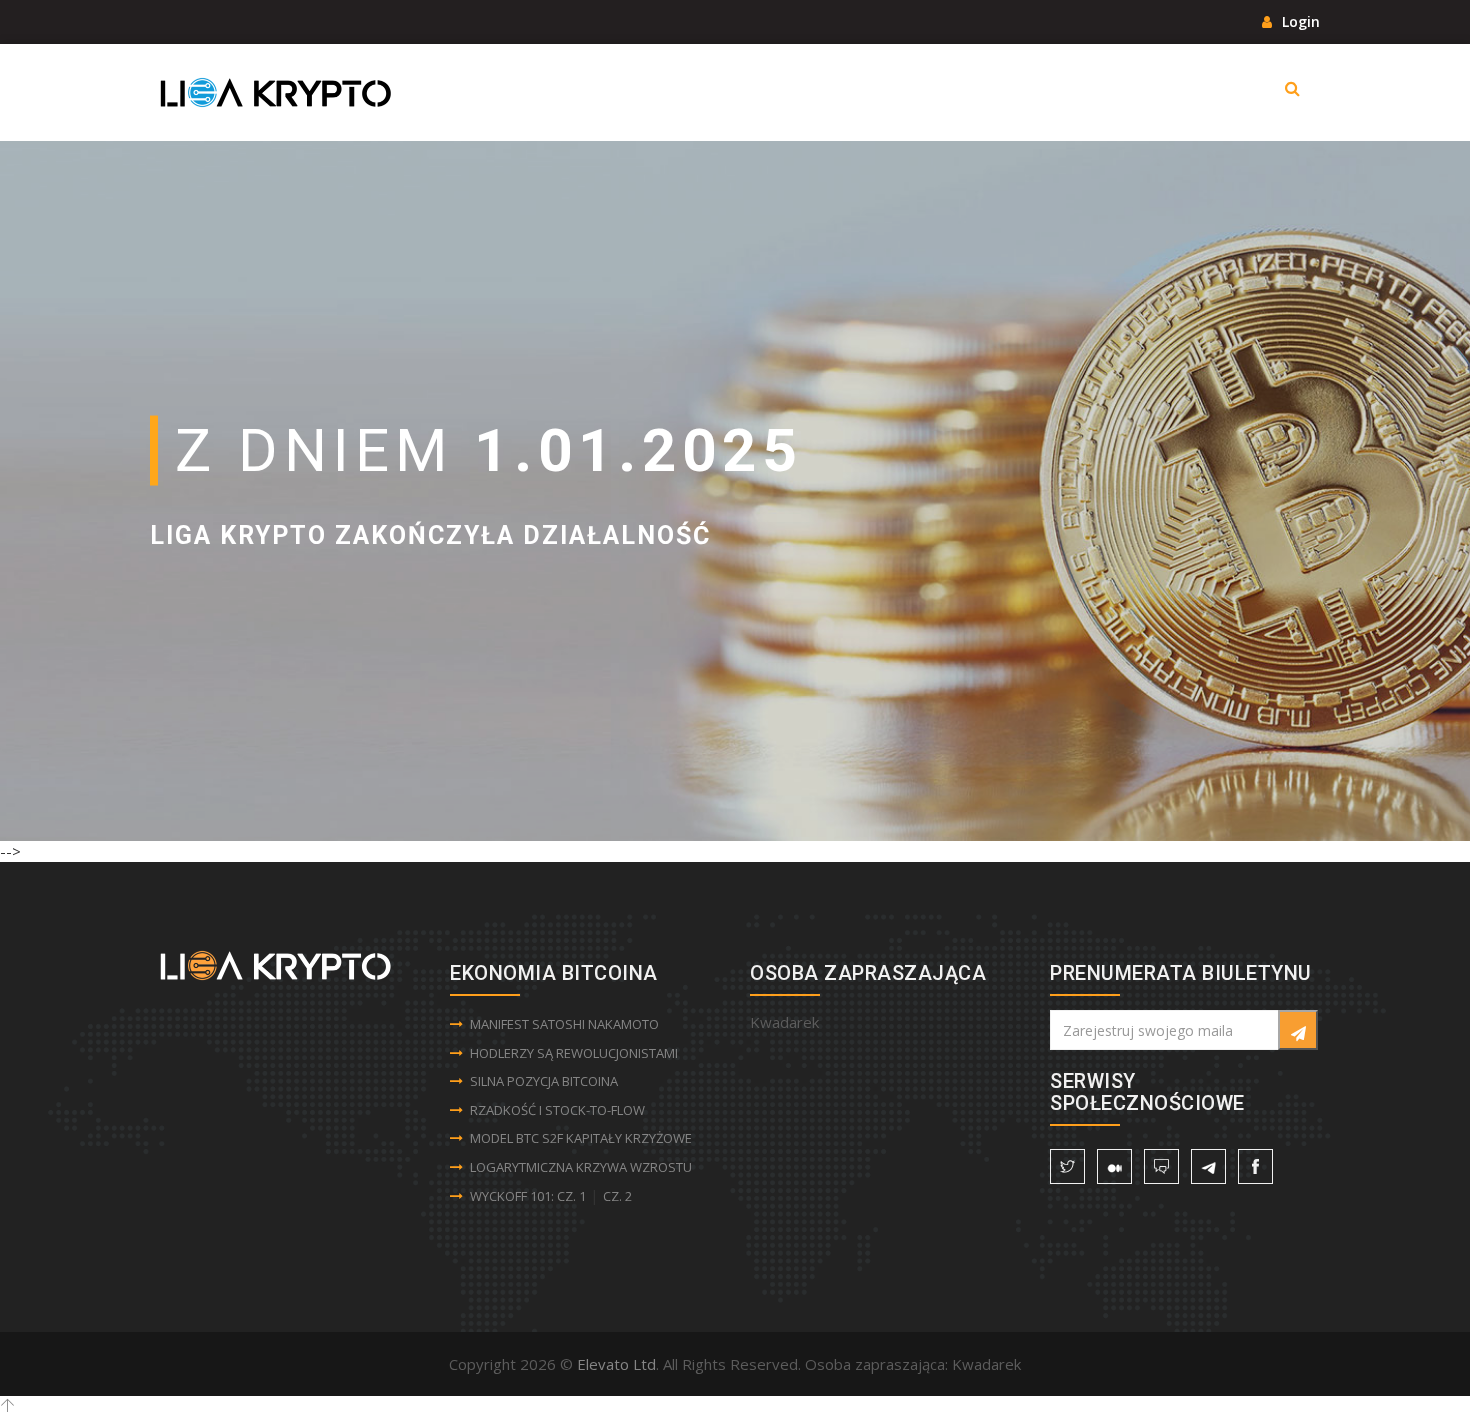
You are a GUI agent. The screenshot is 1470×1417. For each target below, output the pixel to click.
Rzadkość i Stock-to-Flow (557, 1110)
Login (1299, 21)
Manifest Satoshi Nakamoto (564, 1024)
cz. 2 (617, 1196)
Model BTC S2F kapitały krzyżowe (581, 1138)
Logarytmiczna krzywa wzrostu (581, 1167)
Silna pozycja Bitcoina (544, 1081)
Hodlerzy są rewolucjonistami (574, 1053)
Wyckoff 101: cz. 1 (528, 1196)
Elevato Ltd (616, 1364)
